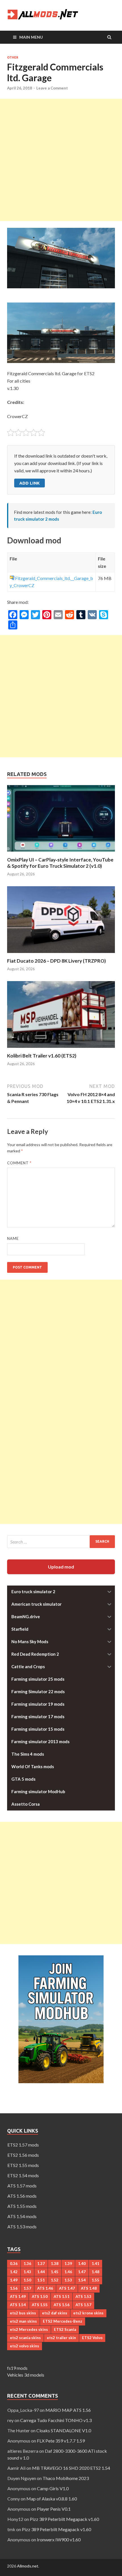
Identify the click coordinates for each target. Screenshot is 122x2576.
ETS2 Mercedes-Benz (63, 2321)
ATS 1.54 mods (22, 2216)
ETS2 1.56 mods (23, 2155)
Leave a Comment (52, 88)
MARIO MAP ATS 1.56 (68, 2410)
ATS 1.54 (18, 2305)
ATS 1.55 (40, 2305)
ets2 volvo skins (25, 2346)
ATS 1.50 (40, 2297)
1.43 (27, 2272)
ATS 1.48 (89, 2288)
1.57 (27, 2288)
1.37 (41, 2264)
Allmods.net (28, 2566)
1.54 (82, 2280)
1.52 (55, 2280)
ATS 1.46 (45, 2288)
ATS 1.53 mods (22, 2226)
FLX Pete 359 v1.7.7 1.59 (61, 2441)
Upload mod (61, 1567)
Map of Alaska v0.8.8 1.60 (52, 2499)
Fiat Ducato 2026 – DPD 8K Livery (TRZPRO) (56, 961)
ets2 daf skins (55, 2313)
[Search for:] (61, 1542)
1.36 (27, 2264)
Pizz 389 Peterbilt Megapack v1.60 (64, 2519)
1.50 (27, 2280)
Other (13, 57)
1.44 (41, 2272)
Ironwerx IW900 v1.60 (59, 2540)
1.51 (41, 2280)
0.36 (14, 2264)
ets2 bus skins (23, 2313)
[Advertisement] (61, 160)
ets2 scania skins (25, 2338)
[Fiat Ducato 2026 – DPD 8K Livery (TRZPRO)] (61, 954)
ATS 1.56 (62, 2305)
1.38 (55, 2264)
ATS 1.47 (67, 2288)
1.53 (68, 2280)
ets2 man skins (23, 2321)
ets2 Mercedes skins (29, 2329)
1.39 (68, 2264)
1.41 (95, 2264)
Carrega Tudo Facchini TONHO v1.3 (56, 2420)
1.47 (82, 2272)
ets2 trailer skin (61, 2338)
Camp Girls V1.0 (53, 2488)
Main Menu (31, 37)
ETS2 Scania (65, 2329)
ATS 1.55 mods (22, 2206)
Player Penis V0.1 (54, 2509)
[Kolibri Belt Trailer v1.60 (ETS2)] (61, 1049)
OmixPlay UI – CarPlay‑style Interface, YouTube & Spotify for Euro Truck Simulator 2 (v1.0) (60, 863)
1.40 (82, 2264)
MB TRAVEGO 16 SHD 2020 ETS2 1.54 (71, 2468)
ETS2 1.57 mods (23, 2145)
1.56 (14, 2288)
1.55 (95, 2280)
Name (13, 1238)
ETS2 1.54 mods (23, 2175)
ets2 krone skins (88, 2313)
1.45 (55, 2272)
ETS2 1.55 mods (23, 2165)
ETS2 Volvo (92, 2338)
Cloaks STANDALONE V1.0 (64, 2430)
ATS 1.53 (83, 2297)
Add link (30, 483)
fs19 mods (17, 2368)
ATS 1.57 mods (22, 2186)
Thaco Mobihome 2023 (66, 2478)
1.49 (14, 2280)
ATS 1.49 (18, 2297)
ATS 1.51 (62, 2297)
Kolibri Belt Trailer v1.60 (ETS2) (42, 1056)
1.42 (14, 2272)
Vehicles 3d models (26, 2375)
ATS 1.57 (83, 2305)
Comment (19, 1163)
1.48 (95, 2272)
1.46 (68, 2272)
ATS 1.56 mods (22, 2196)
